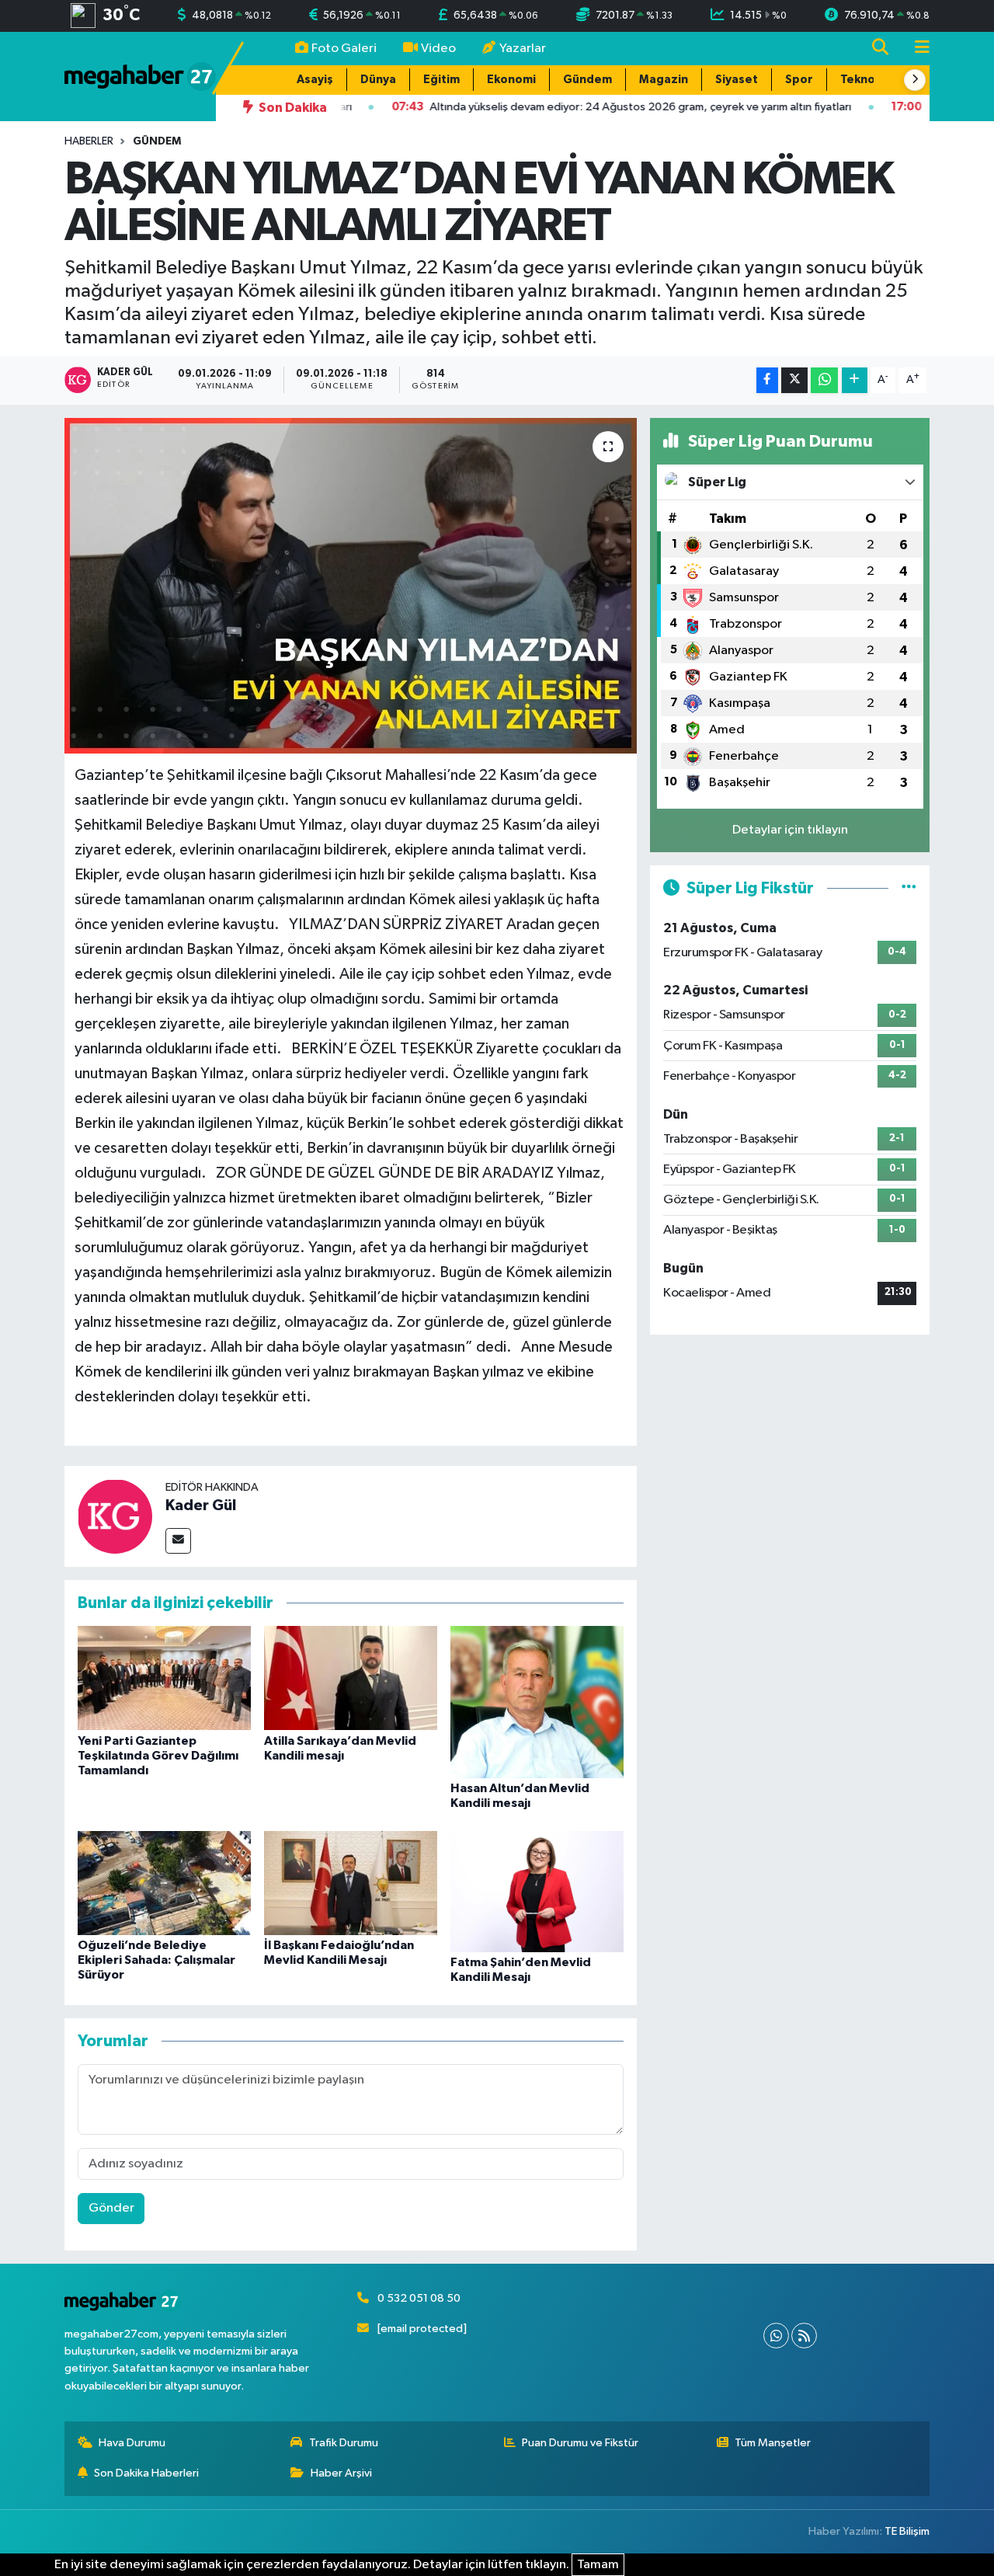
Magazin (664, 80)
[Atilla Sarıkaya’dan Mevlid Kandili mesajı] (351, 1678)
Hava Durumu (132, 2443)
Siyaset (737, 80)
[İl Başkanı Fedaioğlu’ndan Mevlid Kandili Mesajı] (351, 1883)
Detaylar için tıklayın (790, 830)
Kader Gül (201, 1506)
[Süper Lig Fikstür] (909, 888)
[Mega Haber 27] (140, 76)
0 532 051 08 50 (419, 2298)
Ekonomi (511, 80)
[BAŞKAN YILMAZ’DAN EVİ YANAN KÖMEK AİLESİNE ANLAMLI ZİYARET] (351, 586)
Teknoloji (866, 80)
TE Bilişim (907, 2531)
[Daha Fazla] (855, 380)
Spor (799, 80)
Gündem (587, 80)
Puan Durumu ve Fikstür (580, 2443)
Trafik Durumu (344, 2443)
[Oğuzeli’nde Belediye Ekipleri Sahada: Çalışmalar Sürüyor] (164, 1883)
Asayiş (315, 80)
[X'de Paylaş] (794, 380)
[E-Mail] (178, 1541)
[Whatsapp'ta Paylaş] (824, 380)
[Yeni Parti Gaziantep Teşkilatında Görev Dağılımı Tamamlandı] (164, 1678)
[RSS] (804, 2336)
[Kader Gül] (115, 1516)
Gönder (111, 2208)
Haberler (89, 141)
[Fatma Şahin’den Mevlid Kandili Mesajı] (537, 1891)
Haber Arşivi (341, 2473)
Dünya (378, 80)
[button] (915, 80)
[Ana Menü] (916, 49)
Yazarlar (523, 49)
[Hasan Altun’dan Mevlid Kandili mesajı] (537, 1702)
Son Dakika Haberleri (146, 2473)
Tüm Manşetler (773, 2443)
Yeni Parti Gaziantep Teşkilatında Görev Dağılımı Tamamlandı (158, 1756)
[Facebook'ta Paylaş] (767, 380)
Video (438, 49)
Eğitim (441, 80)
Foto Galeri (344, 49)
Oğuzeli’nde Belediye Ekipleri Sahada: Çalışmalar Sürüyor (156, 1960)
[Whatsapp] (776, 2336)
